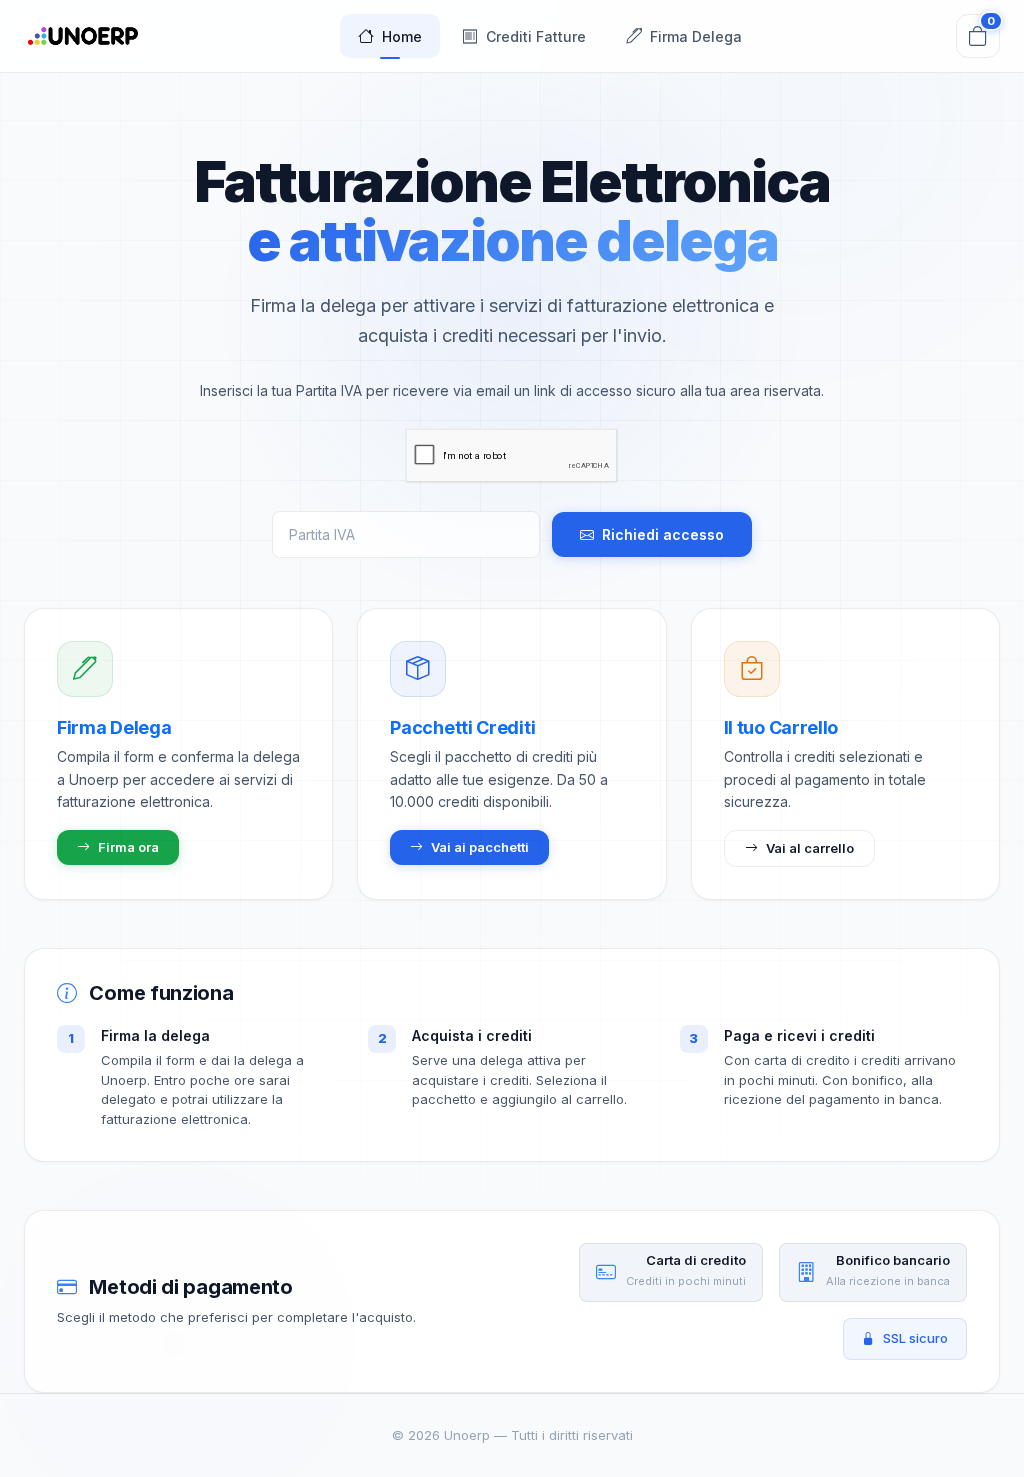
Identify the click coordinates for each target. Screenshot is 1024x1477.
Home (402, 36)
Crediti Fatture (536, 36)
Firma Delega (696, 36)
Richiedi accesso (663, 534)
